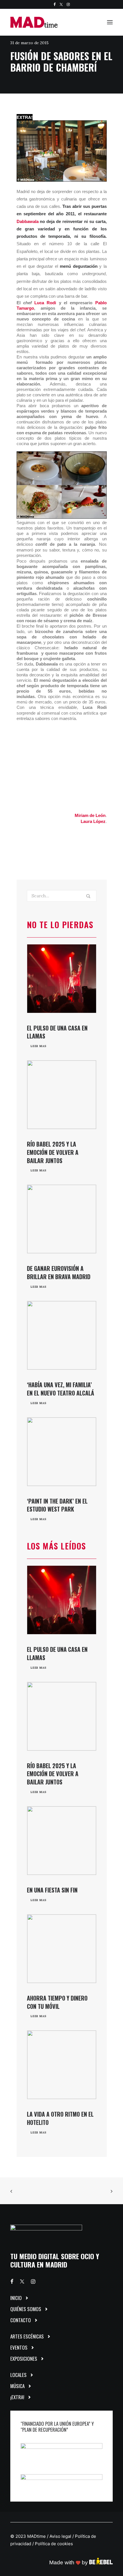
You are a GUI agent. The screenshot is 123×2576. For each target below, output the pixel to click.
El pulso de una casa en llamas (57, 1032)
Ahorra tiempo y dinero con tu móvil (57, 2002)
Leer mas (38, 1046)
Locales (18, 2375)
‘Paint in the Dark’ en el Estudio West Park (57, 1505)
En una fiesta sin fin (52, 1890)
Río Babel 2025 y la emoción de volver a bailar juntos (53, 1152)
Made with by (69, 2562)
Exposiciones (24, 2359)
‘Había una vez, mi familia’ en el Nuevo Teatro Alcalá (60, 1389)
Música (17, 2386)
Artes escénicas (27, 2336)
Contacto (21, 2320)
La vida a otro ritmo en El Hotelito (60, 2118)
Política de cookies (54, 2544)
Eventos (19, 2347)
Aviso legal (60, 2536)
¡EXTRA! (17, 2397)
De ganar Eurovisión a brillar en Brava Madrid (59, 1272)
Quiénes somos (26, 2309)
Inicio (16, 2298)
